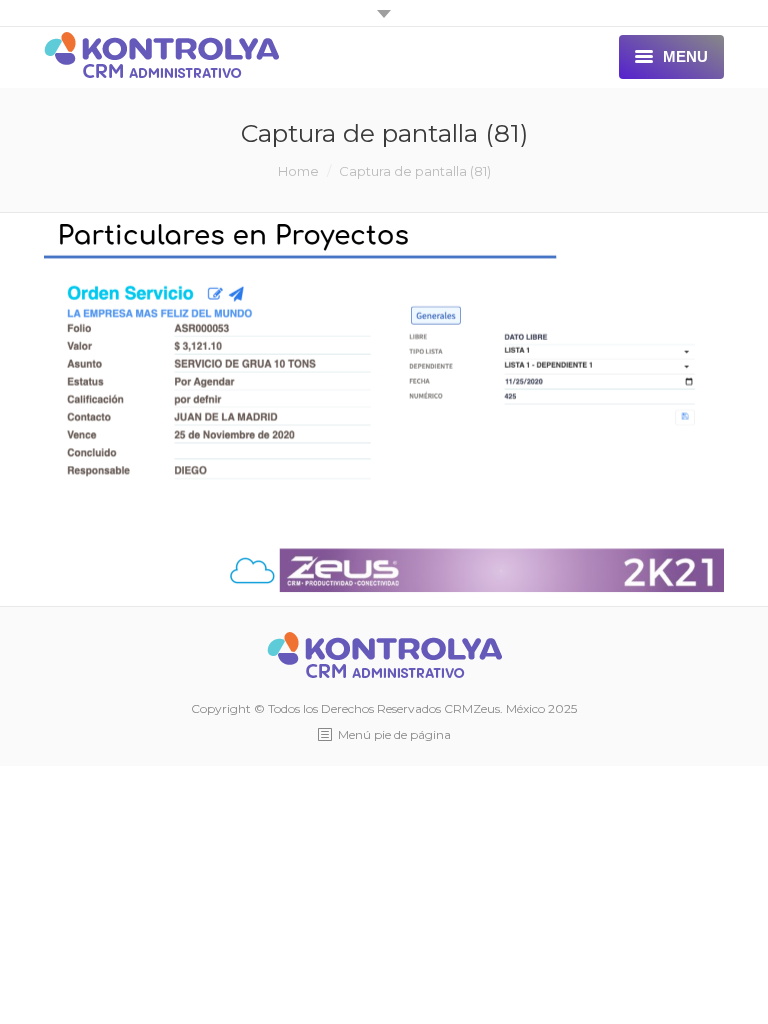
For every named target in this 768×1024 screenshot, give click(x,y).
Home (298, 171)
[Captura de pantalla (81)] (384, 405)
